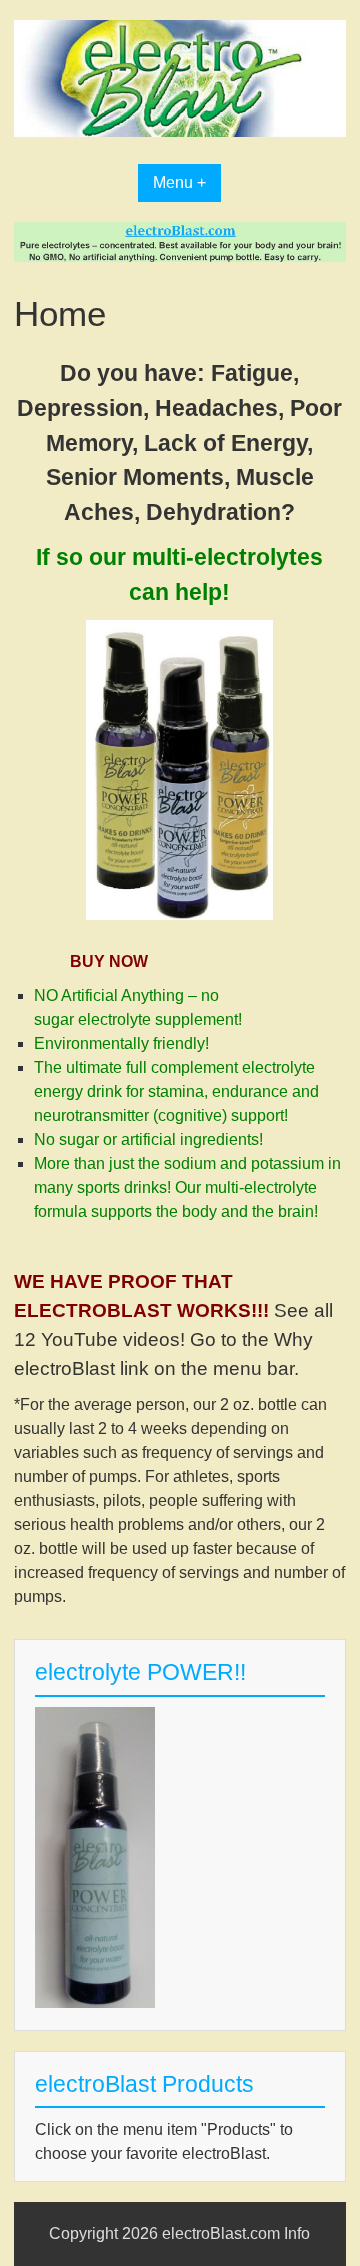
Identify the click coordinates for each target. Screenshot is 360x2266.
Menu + (179, 182)
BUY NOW (109, 961)
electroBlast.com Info (236, 2233)
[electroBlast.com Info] (179, 131)
